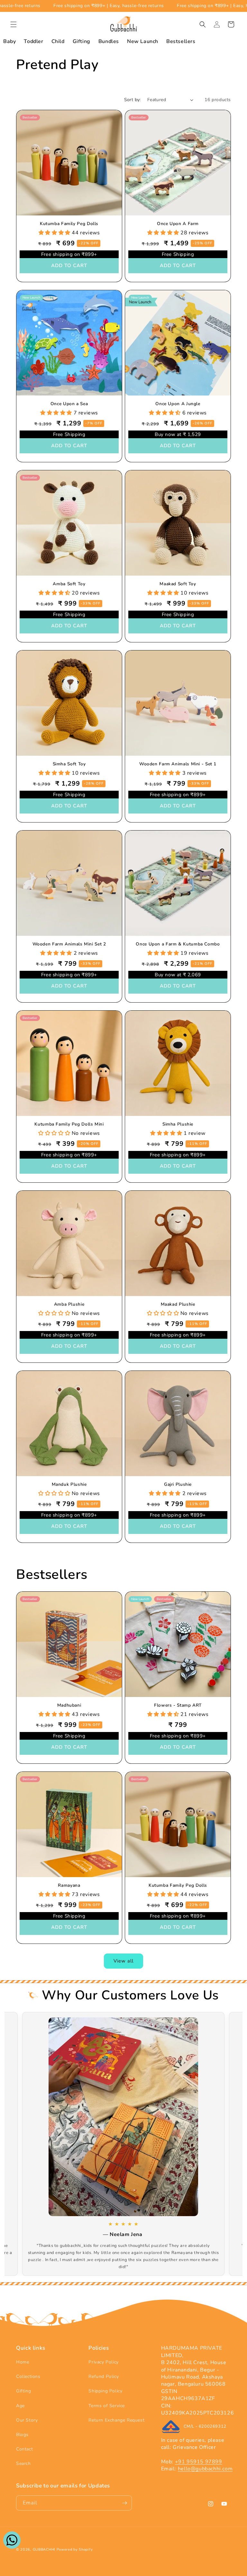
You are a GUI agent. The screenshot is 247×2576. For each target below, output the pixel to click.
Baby (9, 41)
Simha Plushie (178, 1124)
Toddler (33, 41)
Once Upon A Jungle (178, 404)
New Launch (143, 41)
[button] (14, 24)
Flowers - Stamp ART (178, 1705)
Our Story (27, 2420)
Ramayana (69, 1885)
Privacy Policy (103, 2362)
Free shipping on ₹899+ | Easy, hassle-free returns (180, 6)
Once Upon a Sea (69, 404)
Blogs (22, 2435)
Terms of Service (107, 2406)
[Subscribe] (124, 2503)
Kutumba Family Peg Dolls (69, 224)
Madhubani (69, 1705)
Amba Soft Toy (69, 584)
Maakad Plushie (178, 1304)
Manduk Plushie (69, 1484)
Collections (28, 2376)
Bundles (109, 41)
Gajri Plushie (178, 1484)
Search (23, 2463)
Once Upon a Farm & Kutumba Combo (178, 944)
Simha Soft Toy (69, 764)
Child (58, 41)
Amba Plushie (69, 1304)
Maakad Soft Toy (178, 584)
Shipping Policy (105, 2391)
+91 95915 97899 (199, 2462)
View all (123, 1961)
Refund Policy (104, 2376)
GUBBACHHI (44, 2550)
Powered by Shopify (75, 2550)
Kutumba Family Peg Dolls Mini (69, 1124)
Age (20, 2406)
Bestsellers (181, 41)
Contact (24, 2449)
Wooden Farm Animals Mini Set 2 (69, 944)
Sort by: (133, 100)
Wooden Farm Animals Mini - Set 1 (178, 764)
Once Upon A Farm (178, 224)
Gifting (82, 41)
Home (23, 2362)
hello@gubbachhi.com (205, 2469)
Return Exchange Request (116, 2420)
